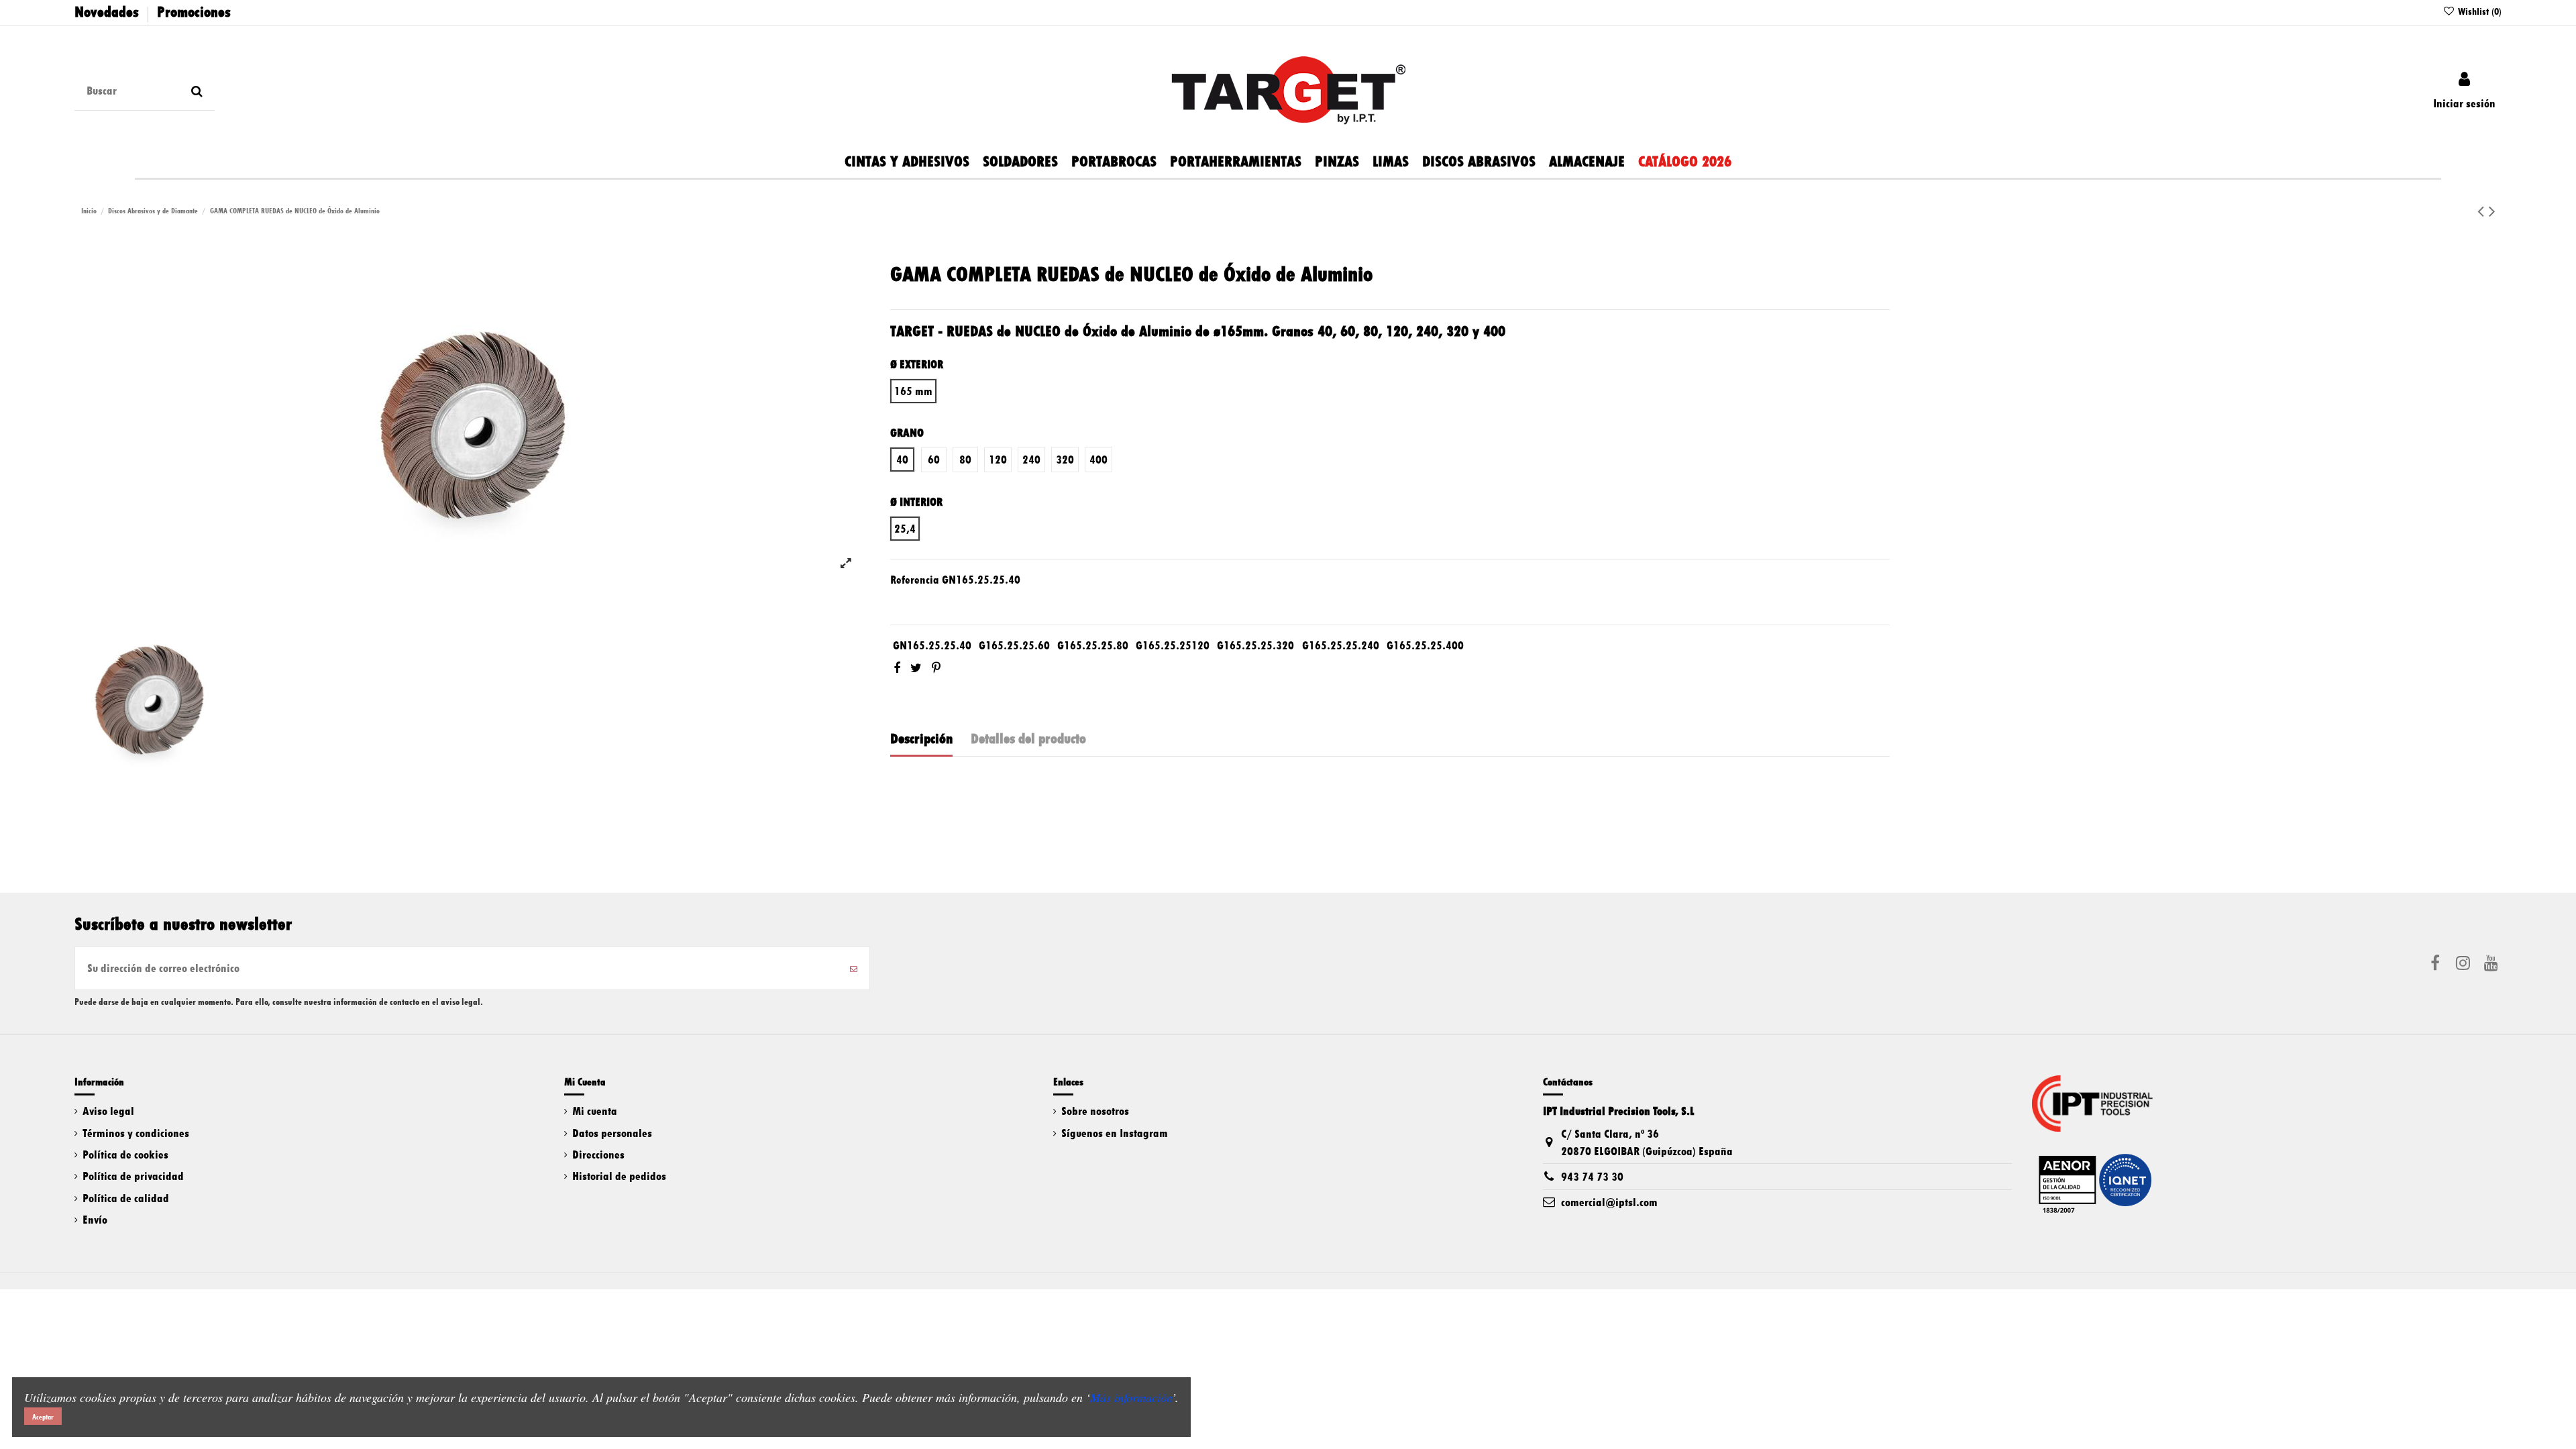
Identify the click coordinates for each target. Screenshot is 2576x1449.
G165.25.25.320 (1255, 645)
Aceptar (43, 1417)
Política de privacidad (133, 1176)
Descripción (921, 739)
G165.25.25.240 (1341, 645)
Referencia (915, 580)
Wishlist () (2478, 11)
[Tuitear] (916, 668)
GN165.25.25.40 (932, 645)
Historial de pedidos (619, 1176)
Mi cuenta (595, 1111)
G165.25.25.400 (1425, 645)
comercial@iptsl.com (1609, 1202)
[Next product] (2492, 211)
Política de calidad (126, 1198)
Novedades (107, 12)
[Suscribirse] (854, 968)
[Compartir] (897, 668)
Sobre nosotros (1095, 1111)
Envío (95, 1220)
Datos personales (612, 1133)
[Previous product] (2483, 211)
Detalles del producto (1028, 739)
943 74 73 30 (1592, 1177)
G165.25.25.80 (1093, 645)
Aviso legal (108, 1111)
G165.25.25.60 (1014, 645)
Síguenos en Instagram (1115, 1133)
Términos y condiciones (136, 1133)
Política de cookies (125, 1155)
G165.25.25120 (1173, 645)
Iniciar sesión (2464, 103)
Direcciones (598, 1155)
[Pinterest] (936, 668)
